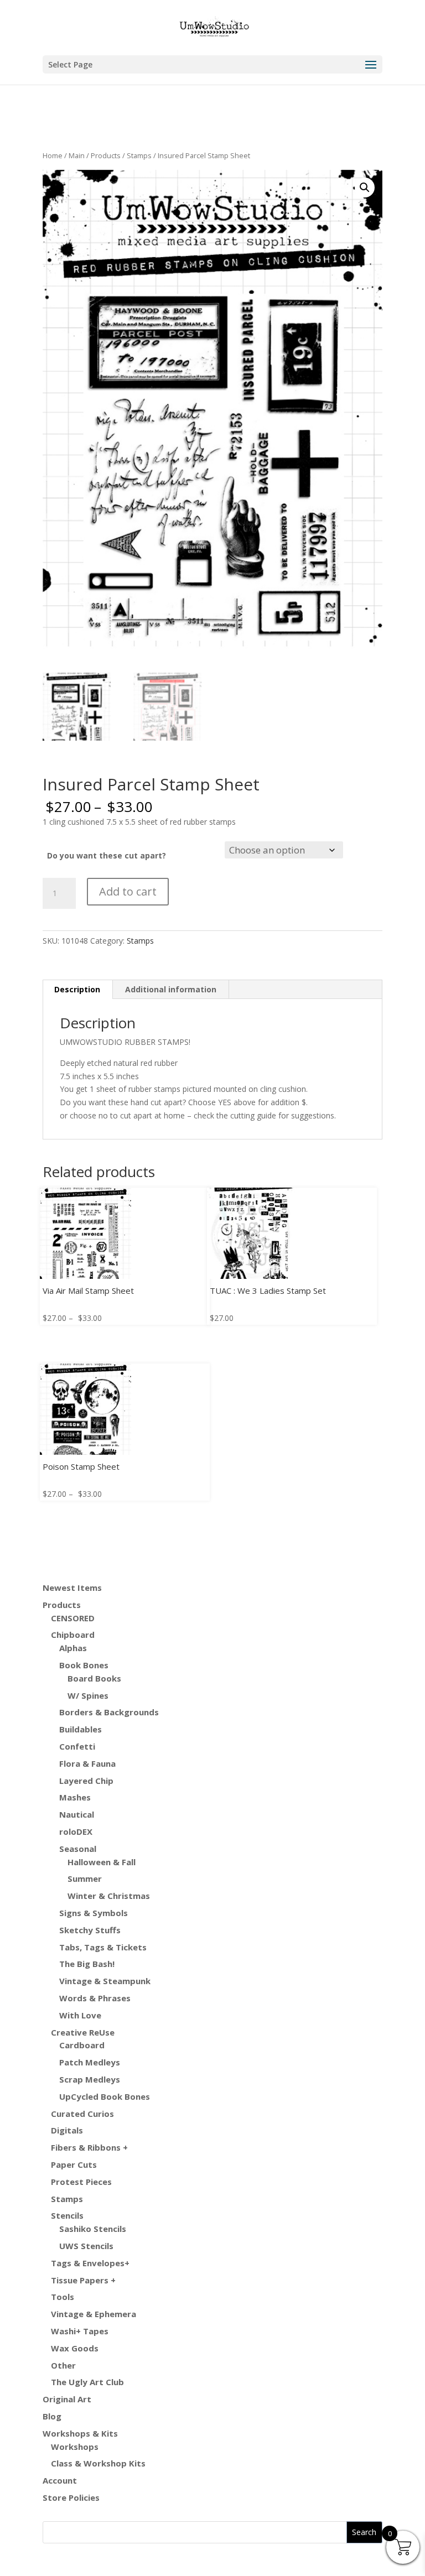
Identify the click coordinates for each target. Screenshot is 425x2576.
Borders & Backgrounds (109, 1712)
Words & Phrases (95, 1998)
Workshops (75, 2447)
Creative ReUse (83, 2032)
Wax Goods (75, 2348)
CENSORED (73, 1618)
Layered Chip (86, 1781)
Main (77, 155)
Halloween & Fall (102, 1862)
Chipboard (73, 1635)
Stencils (67, 2215)
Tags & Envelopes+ (90, 2263)
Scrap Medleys (90, 2079)
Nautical (77, 1814)
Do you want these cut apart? (107, 855)
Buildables (81, 1729)
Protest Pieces (81, 2182)
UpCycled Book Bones (105, 2096)
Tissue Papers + (83, 2280)
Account (60, 2480)
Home (53, 155)
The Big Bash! (87, 1964)
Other (63, 2365)
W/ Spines (88, 1695)
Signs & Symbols (94, 1913)
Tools (63, 2297)
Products (106, 155)
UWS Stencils (86, 2246)
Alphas (73, 1648)
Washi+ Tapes (80, 2331)
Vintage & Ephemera (94, 2314)
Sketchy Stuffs (90, 1930)
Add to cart (128, 891)
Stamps (139, 155)
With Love (80, 2015)
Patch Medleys (90, 2062)
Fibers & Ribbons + (89, 2147)
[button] (365, 188)
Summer (85, 1878)
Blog (52, 2416)
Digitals (67, 2130)
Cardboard (82, 2045)
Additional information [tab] (171, 989)
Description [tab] (77, 989)
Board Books (94, 1678)
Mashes (75, 1797)
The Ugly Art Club (87, 2382)
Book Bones (84, 1665)
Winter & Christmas (109, 1896)
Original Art (67, 2399)
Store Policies (71, 2497)
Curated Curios (82, 2114)
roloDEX (76, 1831)
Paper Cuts (74, 2164)
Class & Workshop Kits (98, 2463)
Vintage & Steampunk (105, 1981)
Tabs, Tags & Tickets (103, 1947)
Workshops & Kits (80, 2433)
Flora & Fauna (87, 1763)
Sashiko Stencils (93, 2229)
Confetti (77, 1746)
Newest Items (72, 1588)
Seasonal (78, 1849)
